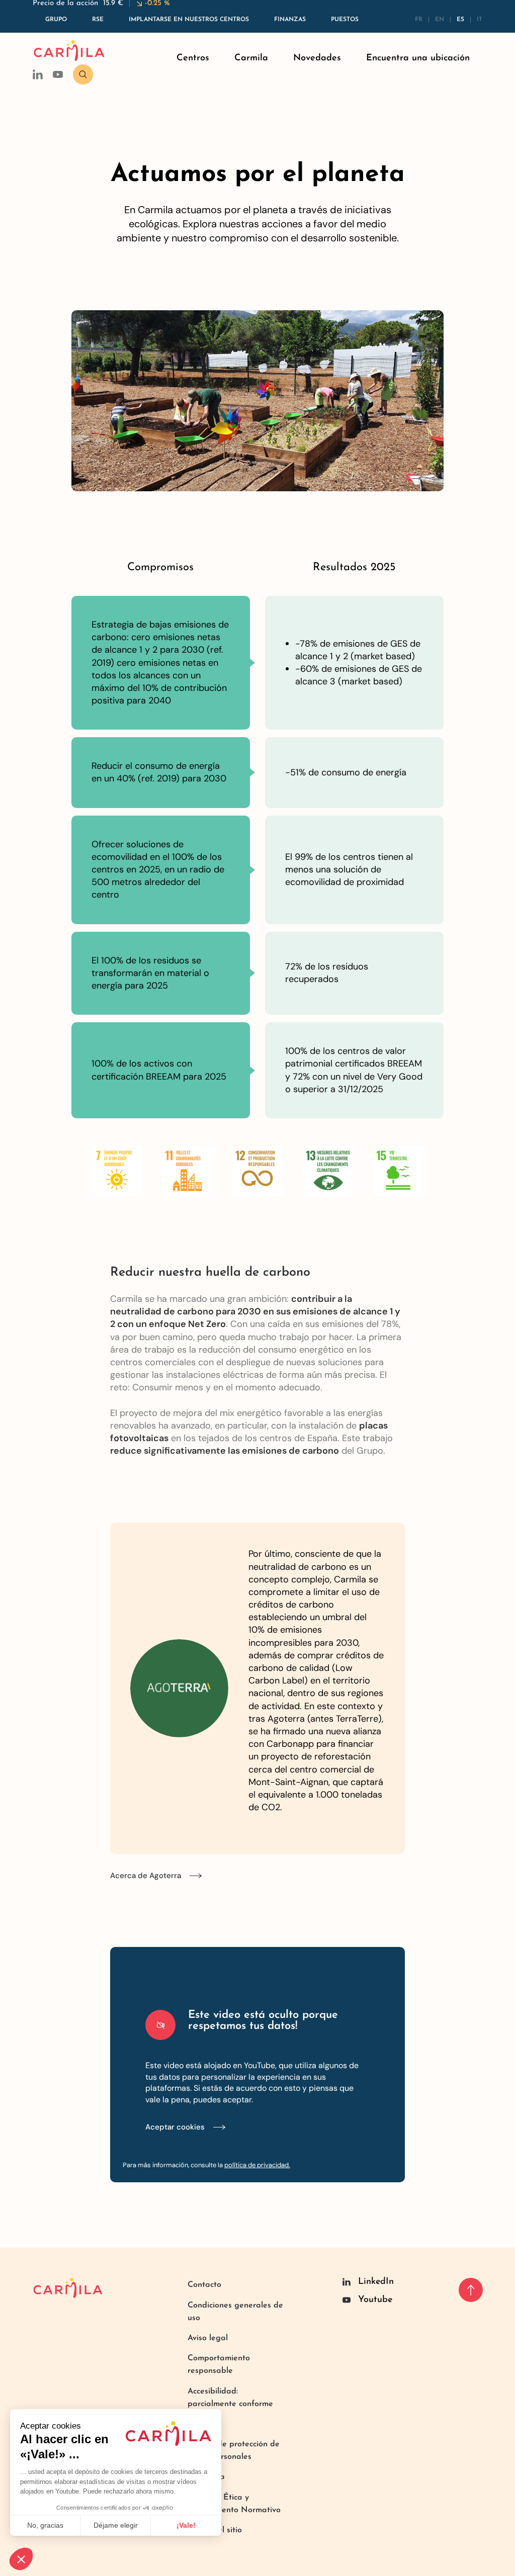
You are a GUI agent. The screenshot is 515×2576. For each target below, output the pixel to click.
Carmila (251, 58)
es (460, 20)
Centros (193, 58)
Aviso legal (208, 2338)
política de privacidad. (257, 2165)
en (440, 20)
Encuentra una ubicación (418, 58)
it (480, 20)
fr (419, 20)
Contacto (204, 2285)
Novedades (317, 58)
